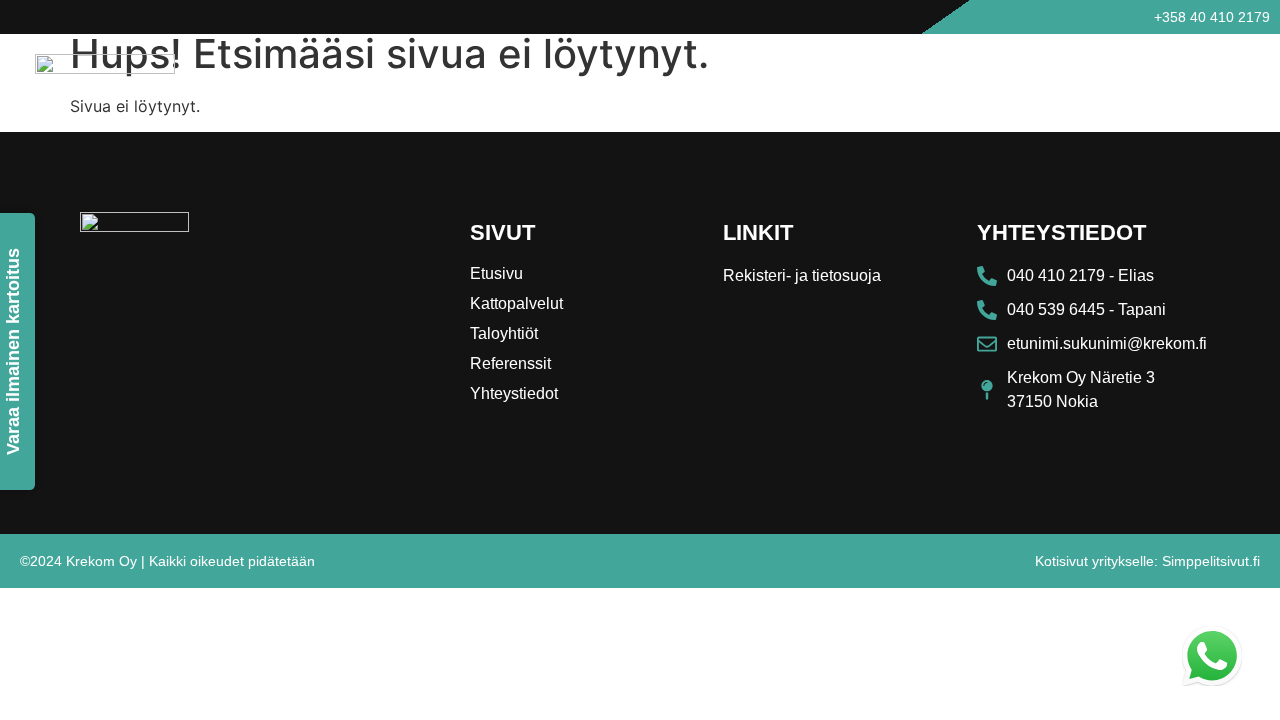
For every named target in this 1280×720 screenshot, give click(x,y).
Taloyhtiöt (1017, 77)
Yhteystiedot (1216, 77)
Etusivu (823, 77)
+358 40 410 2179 (1212, 17)
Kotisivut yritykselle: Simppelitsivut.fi (1147, 561)
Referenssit (1111, 77)
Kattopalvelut (916, 77)
